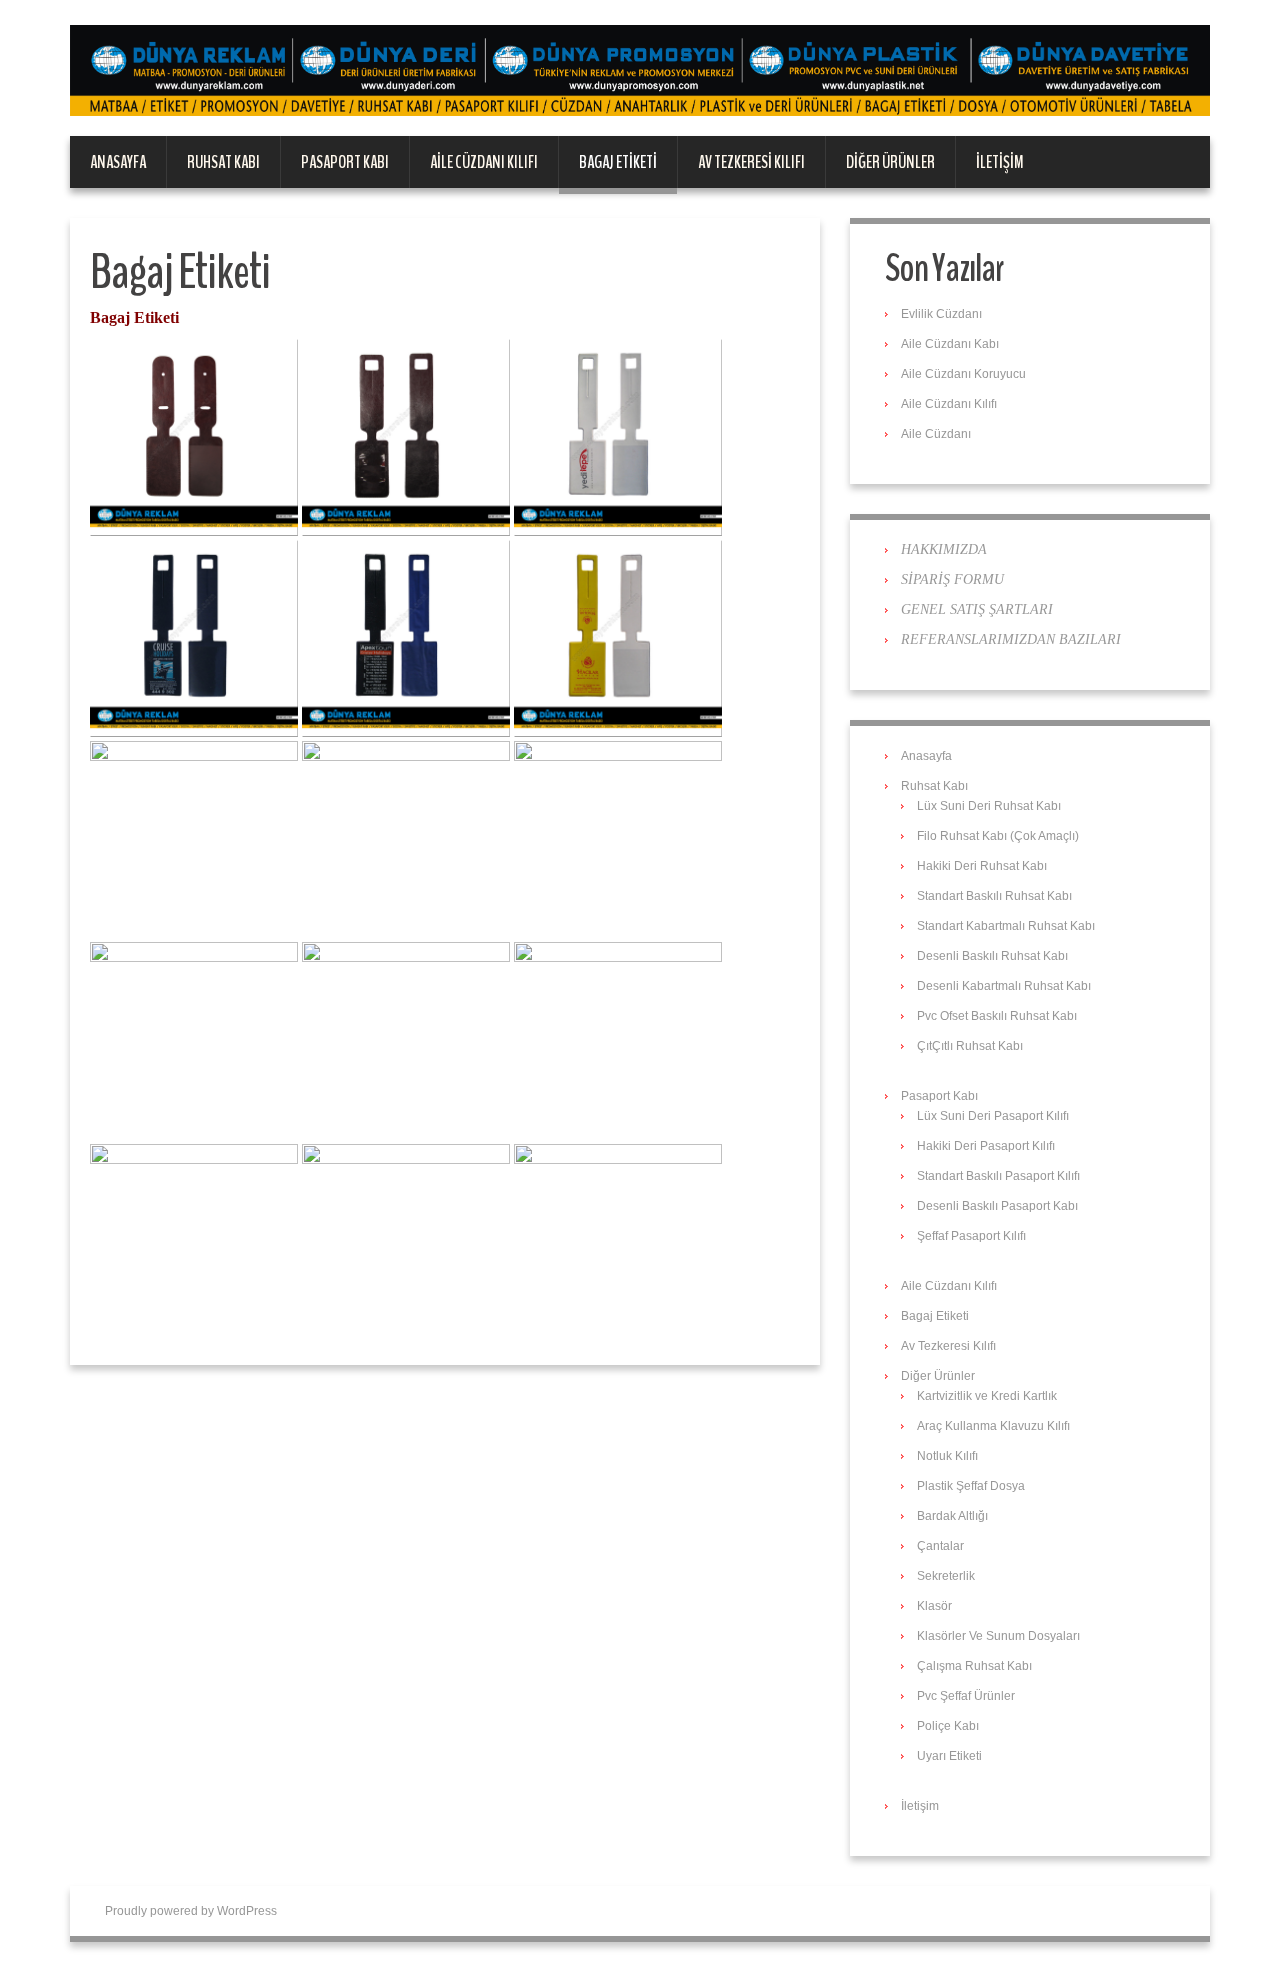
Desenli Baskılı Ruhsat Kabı (992, 956)
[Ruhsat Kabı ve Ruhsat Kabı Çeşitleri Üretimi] (640, 70)
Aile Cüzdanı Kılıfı (484, 162)
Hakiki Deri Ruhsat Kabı (982, 866)
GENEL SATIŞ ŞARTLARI (977, 609)
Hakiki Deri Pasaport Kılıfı (986, 1146)
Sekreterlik (946, 1576)
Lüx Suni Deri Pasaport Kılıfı (993, 1116)
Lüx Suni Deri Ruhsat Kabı (989, 806)
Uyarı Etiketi (949, 1756)
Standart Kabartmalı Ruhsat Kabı (1006, 926)
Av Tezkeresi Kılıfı (751, 162)
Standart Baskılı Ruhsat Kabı (994, 896)
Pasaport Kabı (345, 162)
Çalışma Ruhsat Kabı (974, 1666)
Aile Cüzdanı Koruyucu (963, 374)
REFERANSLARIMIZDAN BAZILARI (1011, 639)
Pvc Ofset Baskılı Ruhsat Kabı (997, 1016)
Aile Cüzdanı (936, 434)
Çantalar (940, 1546)
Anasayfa (118, 162)
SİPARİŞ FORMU (952, 579)
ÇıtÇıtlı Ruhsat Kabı (970, 1046)
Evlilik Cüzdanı (941, 314)
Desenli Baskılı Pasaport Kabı (997, 1206)
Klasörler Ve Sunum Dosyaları (998, 1636)
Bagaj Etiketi (618, 162)
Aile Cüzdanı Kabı (950, 344)
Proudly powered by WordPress (191, 1911)
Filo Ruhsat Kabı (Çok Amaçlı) (998, 836)
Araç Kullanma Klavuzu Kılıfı (993, 1426)
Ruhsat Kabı (223, 162)
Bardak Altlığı (952, 1516)
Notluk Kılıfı (947, 1456)
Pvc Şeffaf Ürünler (966, 1696)
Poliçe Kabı (948, 1726)
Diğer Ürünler (890, 162)
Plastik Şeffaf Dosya (971, 1486)
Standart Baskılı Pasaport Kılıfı (998, 1176)
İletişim (1000, 162)
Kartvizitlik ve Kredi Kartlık (987, 1396)
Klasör (934, 1606)
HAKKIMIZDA (944, 549)
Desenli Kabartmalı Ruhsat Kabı (1004, 986)
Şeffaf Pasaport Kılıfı (971, 1236)
